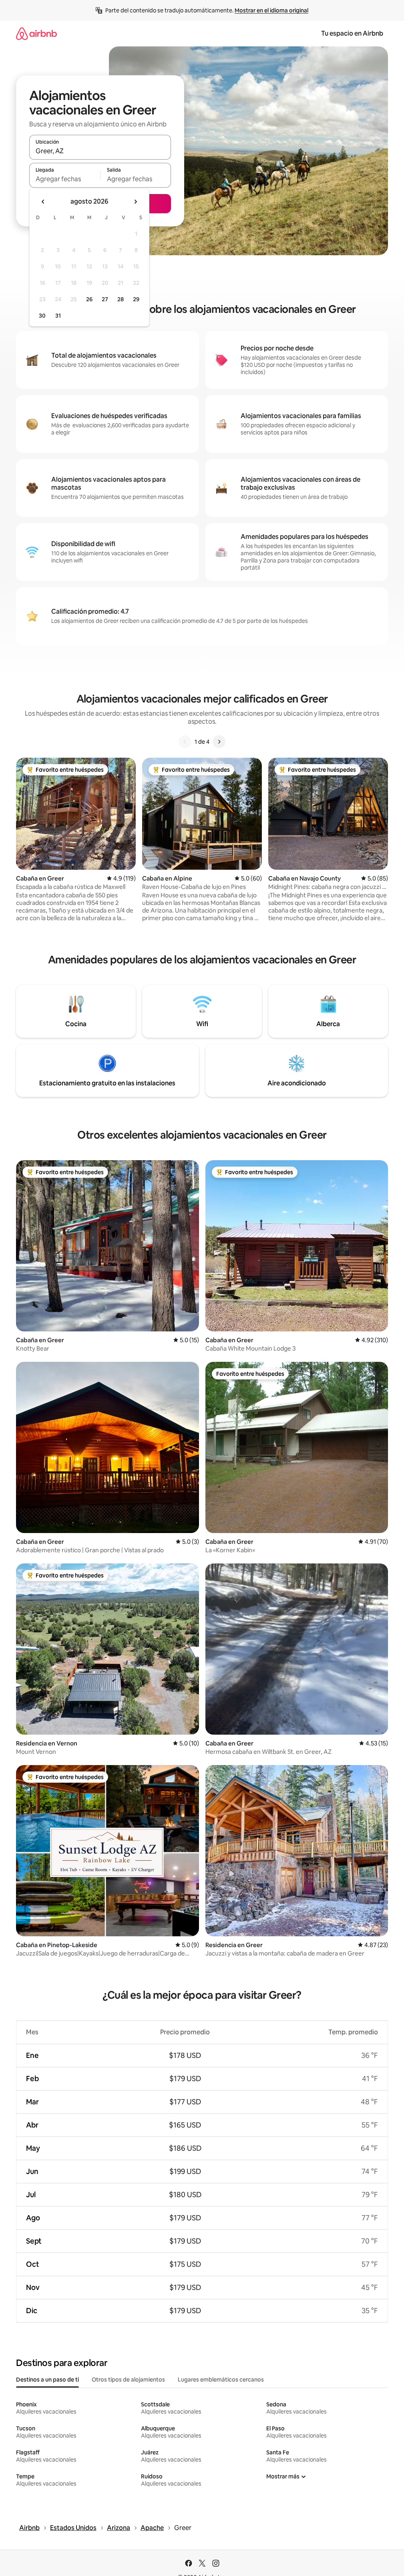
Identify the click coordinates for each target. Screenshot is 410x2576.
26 (89, 299)
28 (121, 299)
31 (58, 316)
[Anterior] (185, 742)
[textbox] (65, 179)
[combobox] (100, 151)
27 (105, 299)
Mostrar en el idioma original (271, 10)
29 (136, 299)
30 (42, 316)
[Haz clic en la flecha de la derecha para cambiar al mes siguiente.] (135, 202)
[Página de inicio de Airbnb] (36, 33)
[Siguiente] (219, 742)
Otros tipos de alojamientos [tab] (128, 2380)
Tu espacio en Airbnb (352, 33)
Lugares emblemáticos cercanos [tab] (221, 2380)
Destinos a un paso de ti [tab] (47, 2380)
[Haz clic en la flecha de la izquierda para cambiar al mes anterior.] (43, 202)
